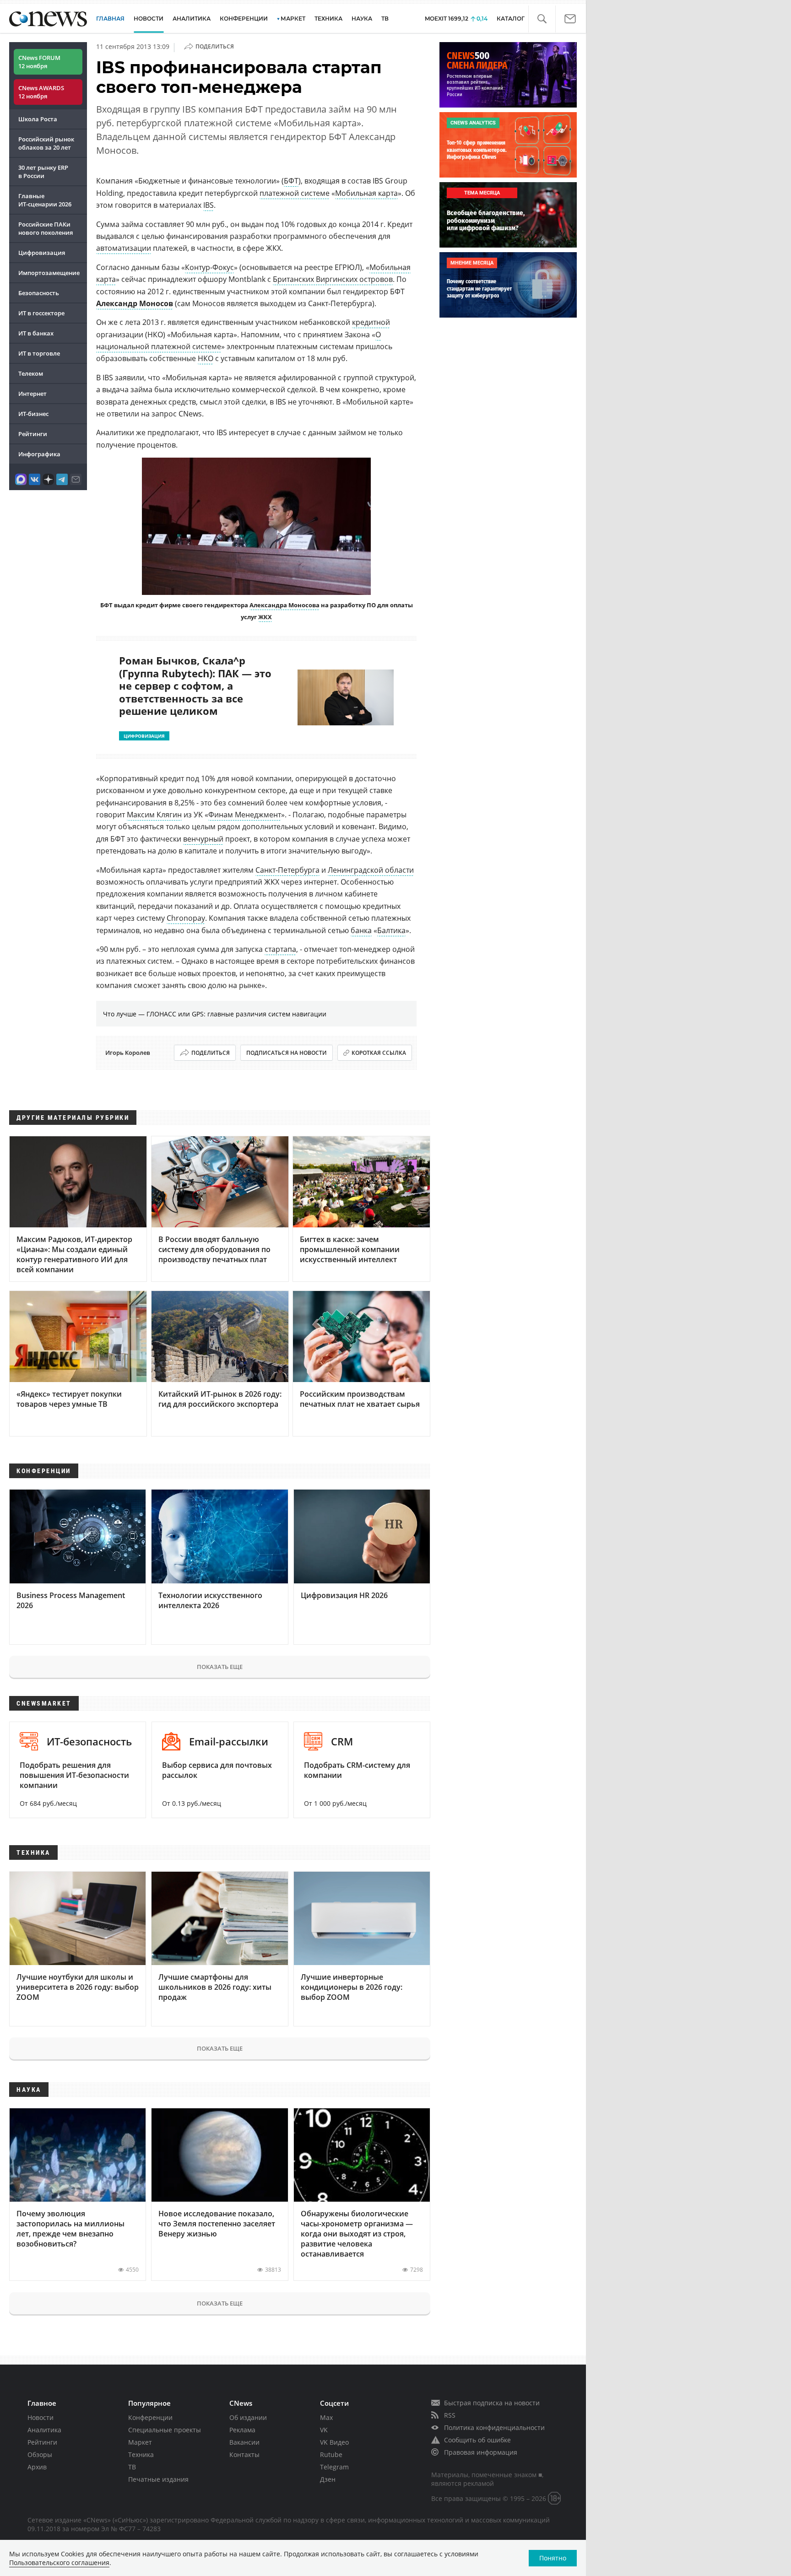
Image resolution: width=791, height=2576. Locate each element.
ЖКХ (265, 617)
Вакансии (244, 2442)
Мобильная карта (366, 193)
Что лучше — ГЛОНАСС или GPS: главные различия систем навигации (215, 1014)
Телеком (31, 373)
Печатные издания (158, 2479)
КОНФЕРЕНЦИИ (244, 19)
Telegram (334, 2467)
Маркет (140, 2442)
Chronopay (186, 918)
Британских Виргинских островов (333, 279)
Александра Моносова (284, 605)
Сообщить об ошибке (477, 2440)
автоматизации (124, 248)
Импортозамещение (49, 273)
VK (324, 2430)
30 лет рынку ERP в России (43, 172)
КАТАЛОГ (511, 19)
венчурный (203, 839)
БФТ (291, 181)
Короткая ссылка (379, 1053)
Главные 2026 (45, 200)
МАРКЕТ (293, 19)
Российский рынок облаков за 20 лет (46, 143)
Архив (37, 2467)
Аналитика (192, 19)
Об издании (248, 2417)
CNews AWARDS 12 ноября (41, 92)
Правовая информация (481, 2452)
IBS (209, 205)
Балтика (391, 930)
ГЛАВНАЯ (110, 19)
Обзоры (40, 2454)
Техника (141, 2454)
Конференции (150, 2417)
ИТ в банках (36, 333)
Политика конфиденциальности (494, 2427)
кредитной (371, 322)
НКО (206, 358)
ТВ (385, 19)
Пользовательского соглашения (59, 2562)
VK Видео (334, 2442)
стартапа (280, 949)
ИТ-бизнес (33, 414)
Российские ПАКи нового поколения (46, 228)
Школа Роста (38, 119)
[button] (542, 19)
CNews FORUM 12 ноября (39, 62)
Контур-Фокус (209, 267)
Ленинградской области (371, 870)
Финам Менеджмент (245, 815)
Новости (41, 2417)
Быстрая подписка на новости (492, 2403)
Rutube (331, 2454)
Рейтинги (33, 434)
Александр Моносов (135, 303)
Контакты (244, 2454)
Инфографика (39, 454)
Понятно (553, 2558)
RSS (450, 2415)
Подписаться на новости (287, 1053)
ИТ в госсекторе (41, 313)
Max (326, 2417)
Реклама (242, 2430)
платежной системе (295, 193)
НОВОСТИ (149, 19)
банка (361, 930)
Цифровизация (42, 253)
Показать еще (220, 1667)
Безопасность (39, 293)
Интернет (33, 394)
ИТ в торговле (39, 353)
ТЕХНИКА (328, 19)
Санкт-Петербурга (287, 870)
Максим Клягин (154, 815)
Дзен (328, 2479)
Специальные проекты (165, 2430)
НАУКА (362, 19)
